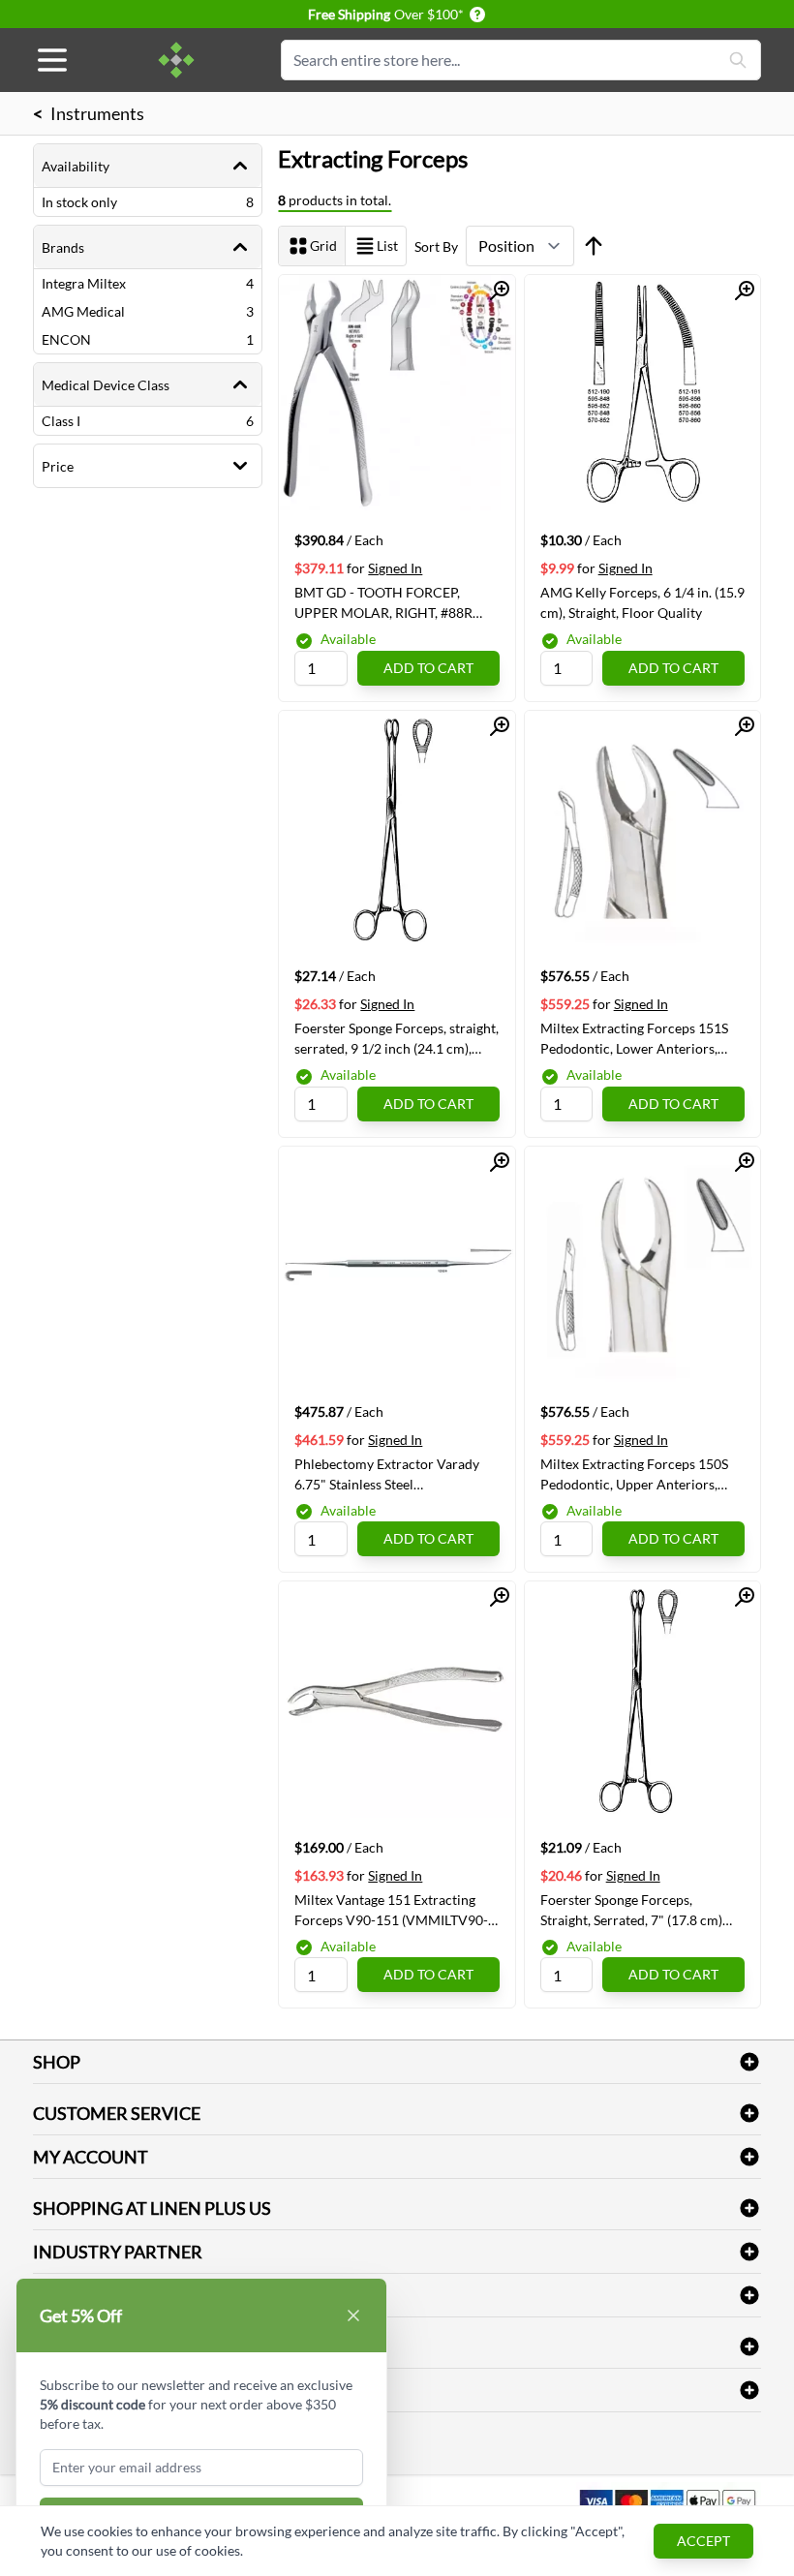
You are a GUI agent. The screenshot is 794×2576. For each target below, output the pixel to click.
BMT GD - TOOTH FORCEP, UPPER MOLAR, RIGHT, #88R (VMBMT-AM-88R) (383, 602)
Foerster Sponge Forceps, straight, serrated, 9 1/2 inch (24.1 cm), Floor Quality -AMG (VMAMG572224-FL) (397, 1038)
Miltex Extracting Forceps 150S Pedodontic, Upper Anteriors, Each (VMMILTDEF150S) (634, 1474)
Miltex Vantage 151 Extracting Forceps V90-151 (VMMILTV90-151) (391, 1910)
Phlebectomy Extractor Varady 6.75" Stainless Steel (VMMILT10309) (387, 1474)
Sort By (436, 246)
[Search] (738, 60)
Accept (703, 2541)
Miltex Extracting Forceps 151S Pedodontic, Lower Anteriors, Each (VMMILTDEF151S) (634, 1038)
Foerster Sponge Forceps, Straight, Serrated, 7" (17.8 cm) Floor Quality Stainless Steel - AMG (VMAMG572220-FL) (631, 1910)
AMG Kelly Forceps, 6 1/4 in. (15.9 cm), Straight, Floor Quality (642, 602)
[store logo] (176, 60)
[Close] (353, 2315)
